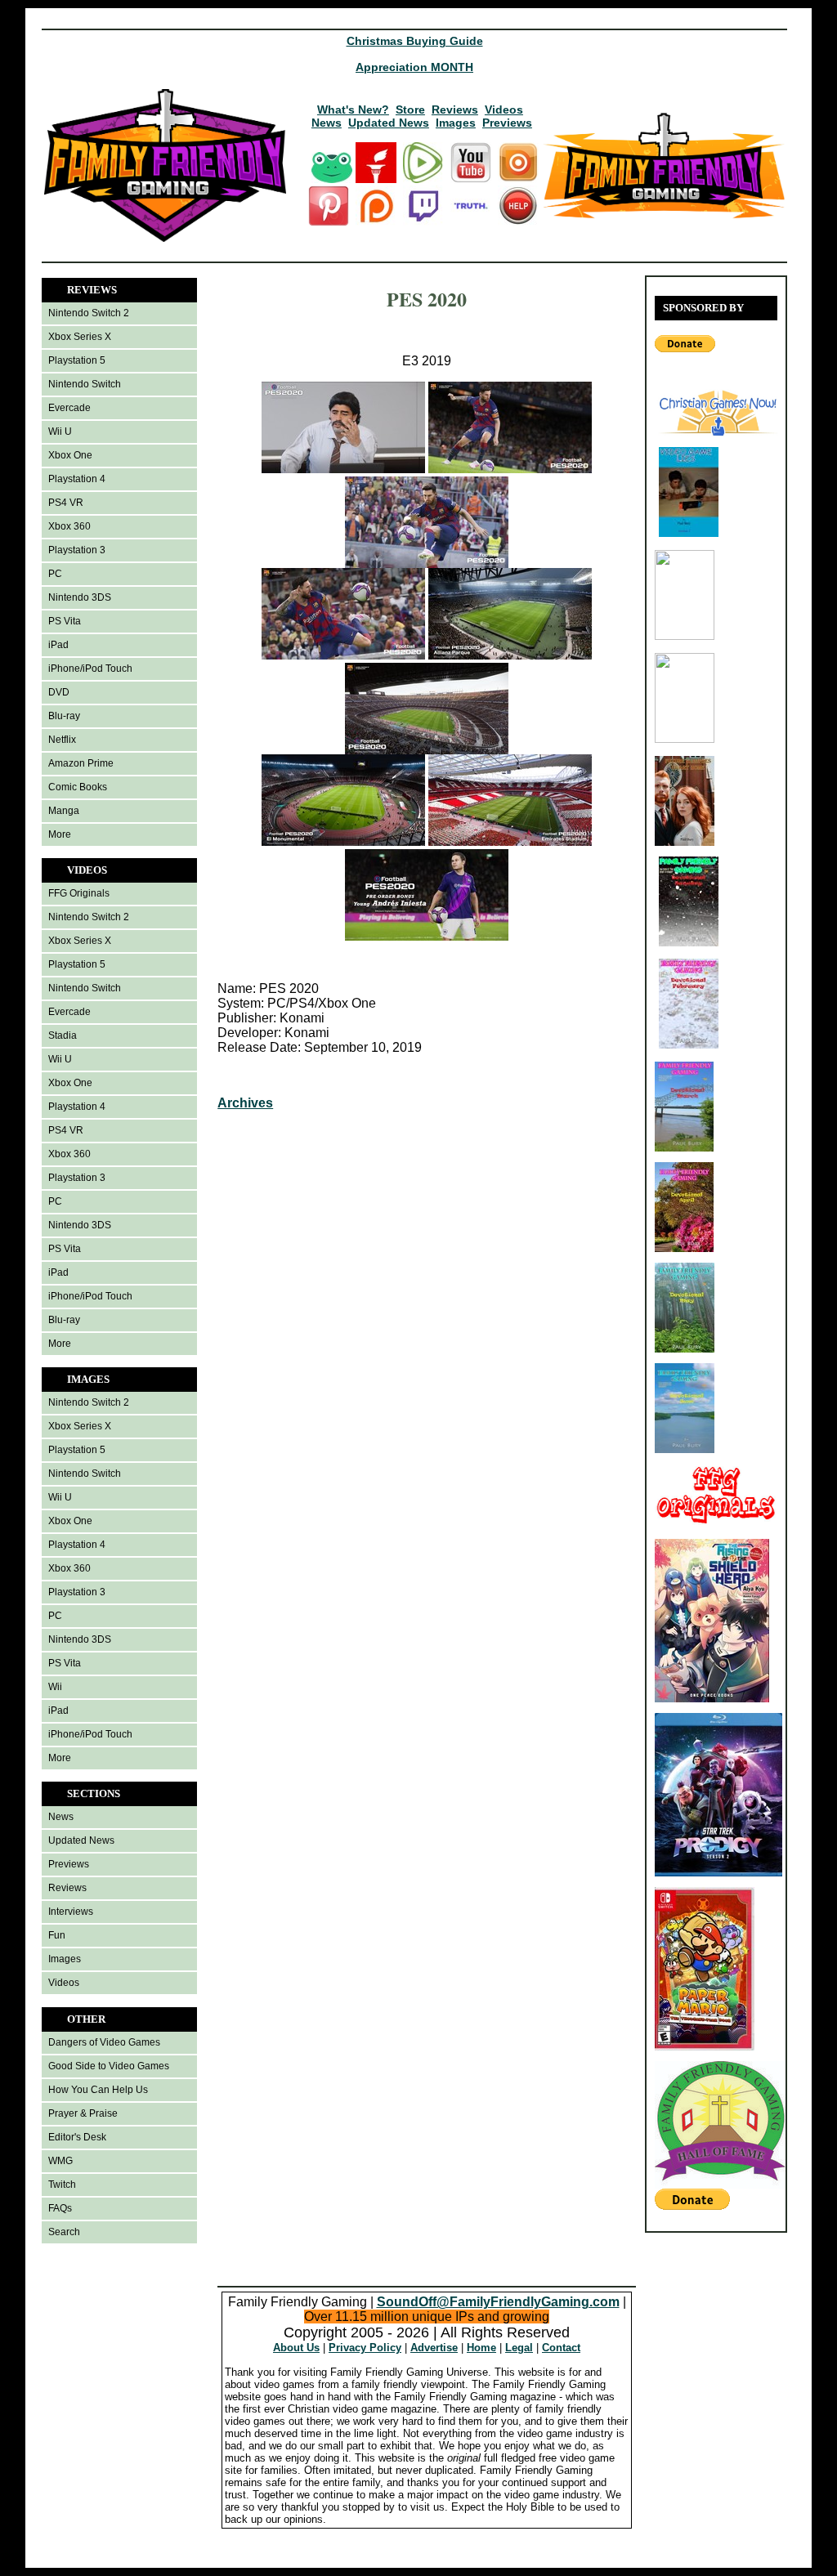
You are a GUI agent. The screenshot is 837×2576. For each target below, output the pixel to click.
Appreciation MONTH (414, 67)
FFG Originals (79, 893)
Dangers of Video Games (104, 2042)
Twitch (62, 2185)
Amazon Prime (81, 763)
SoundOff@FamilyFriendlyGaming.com (498, 2302)
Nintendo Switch (85, 384)
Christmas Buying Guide (415, 41)
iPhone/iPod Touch (90, 669)
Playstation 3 (77, 550)
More (60, 834)
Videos (504, 110)
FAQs (60, 2208)
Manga (64, 811)
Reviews (455, 110)
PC (55, 574)
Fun (57, 1935)
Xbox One (70, 455)
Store (410, 110)
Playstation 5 (77, 360)
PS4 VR (66, 503)
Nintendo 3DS (80, 597)
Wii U (60, 432)
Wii (55, 1687)
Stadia (63, 1035)
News (327, 123)
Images (456, 123)
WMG (60, 2161)
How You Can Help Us (98, 2090)
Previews (507, 123)
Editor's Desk (77, 2137)
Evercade (69, 408)
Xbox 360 (69, 526)
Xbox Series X (80, 337)
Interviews (71, 1912)
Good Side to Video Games (109, 2066)
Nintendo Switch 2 (89, 313)
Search (64, 2232)
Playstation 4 (77, 479)
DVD (59, 692)
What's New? (353, 110)
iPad (58, 645)
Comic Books (78, 787)
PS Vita (65, 621)
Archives (245, 1103)
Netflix (62, 740)
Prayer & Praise (83, 2113)
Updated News (389, 123)
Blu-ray (64, 716)
